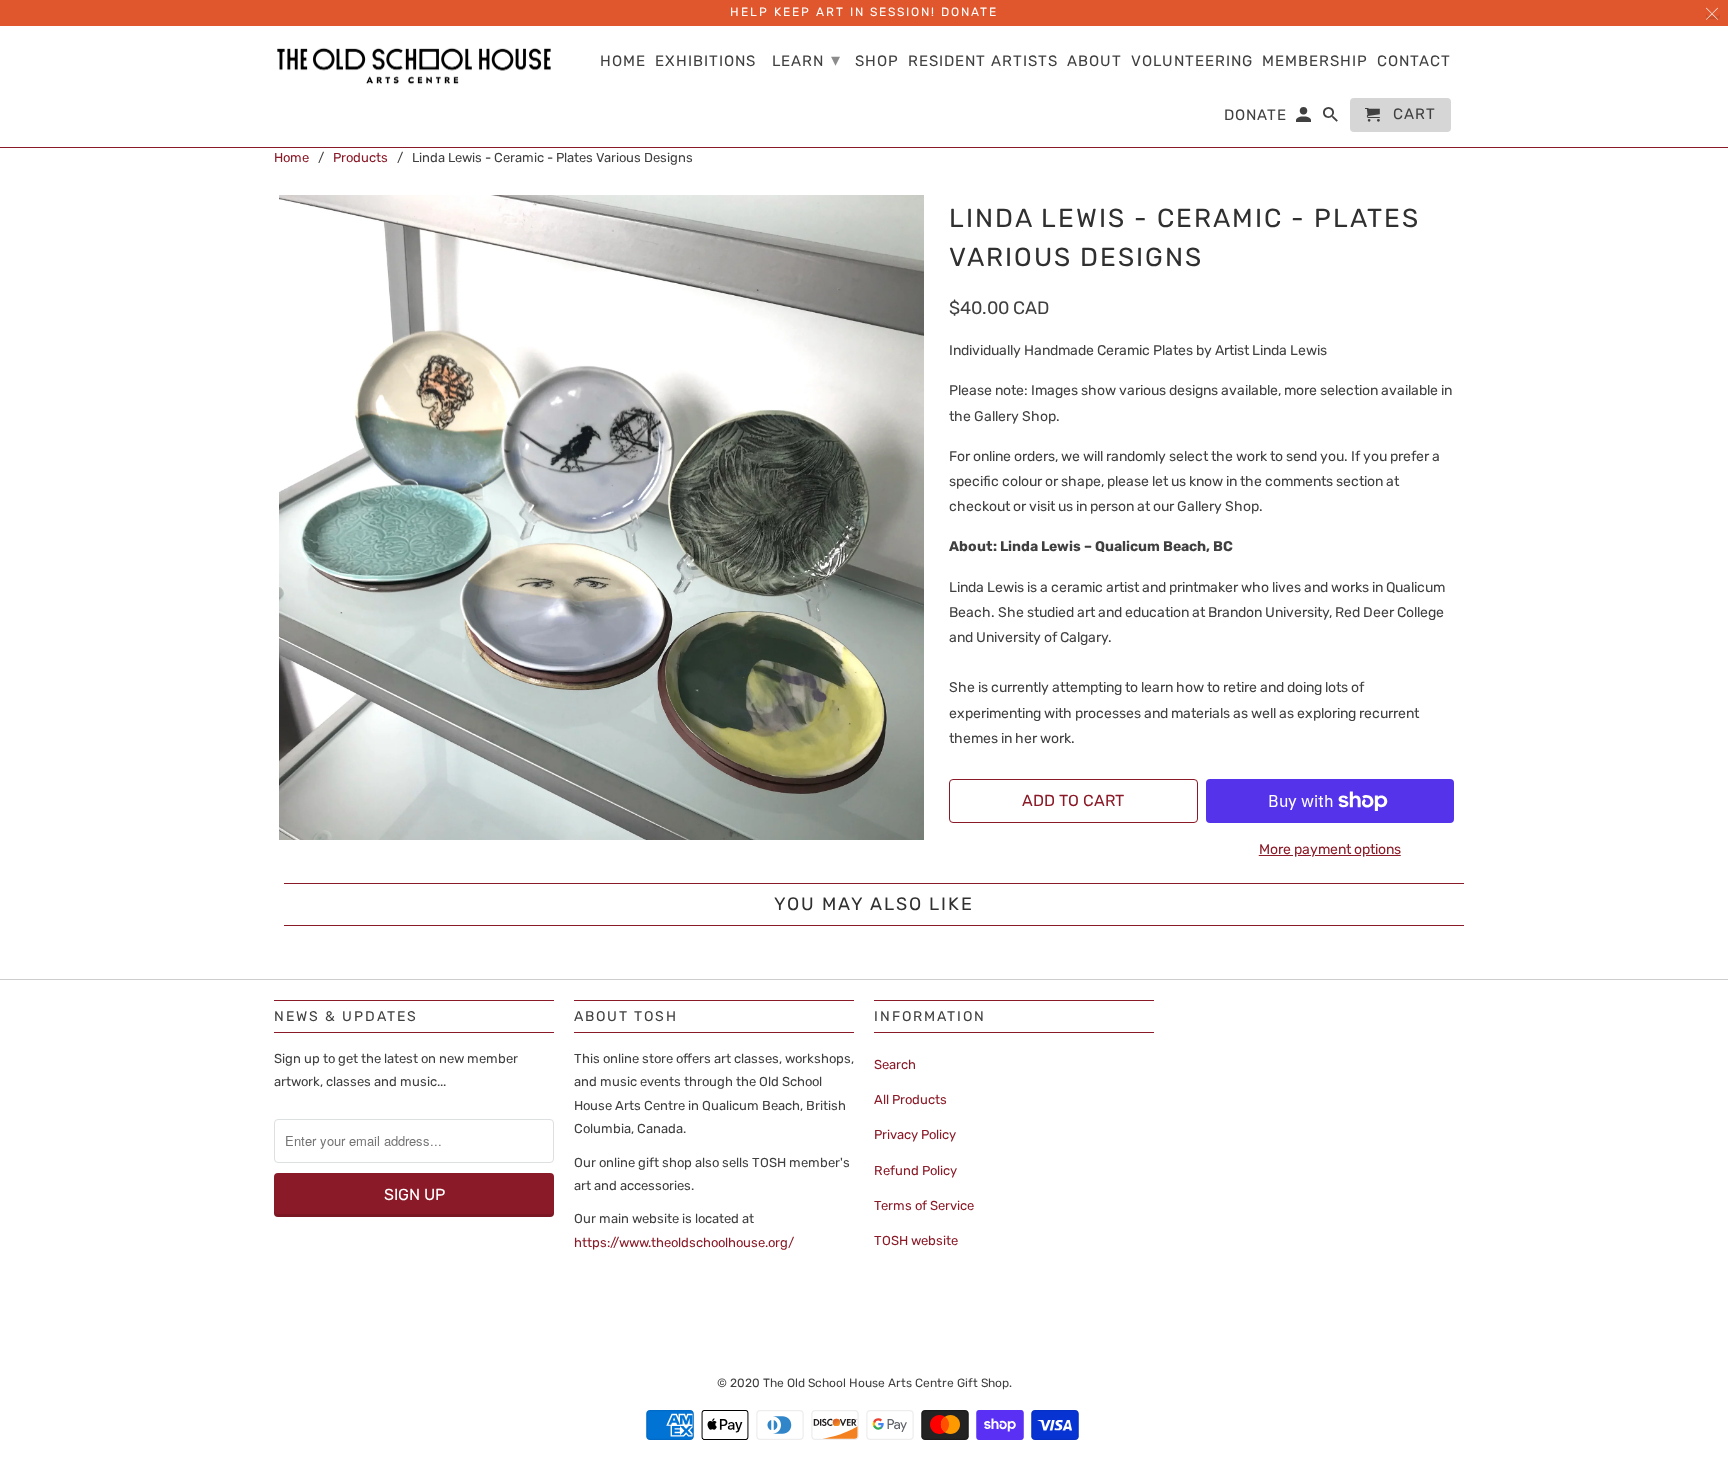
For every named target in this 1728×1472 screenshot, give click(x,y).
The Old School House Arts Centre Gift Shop (886, 1383)
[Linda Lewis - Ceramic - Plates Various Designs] (601, 517)
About (1094, 61)
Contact (1414, 61)
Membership (1315, 61)
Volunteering (1192, 61)
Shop (877, 61)
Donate (1255, 115)
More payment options (1330, 849)
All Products (910, 1099)
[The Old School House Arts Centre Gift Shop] (414, 66)
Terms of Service (924, 1205)
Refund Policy (915, 1170)
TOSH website (916, 1240)
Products (360, 157)
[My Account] (1305, 119)
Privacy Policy (915, 1134)
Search (895, 1064)
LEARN (806, 60)
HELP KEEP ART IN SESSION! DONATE (864, 12)
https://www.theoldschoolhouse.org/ (684, 1242)
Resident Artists (983, 61)
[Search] (1332, 119)
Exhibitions (705, 61)
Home (291, 157)
